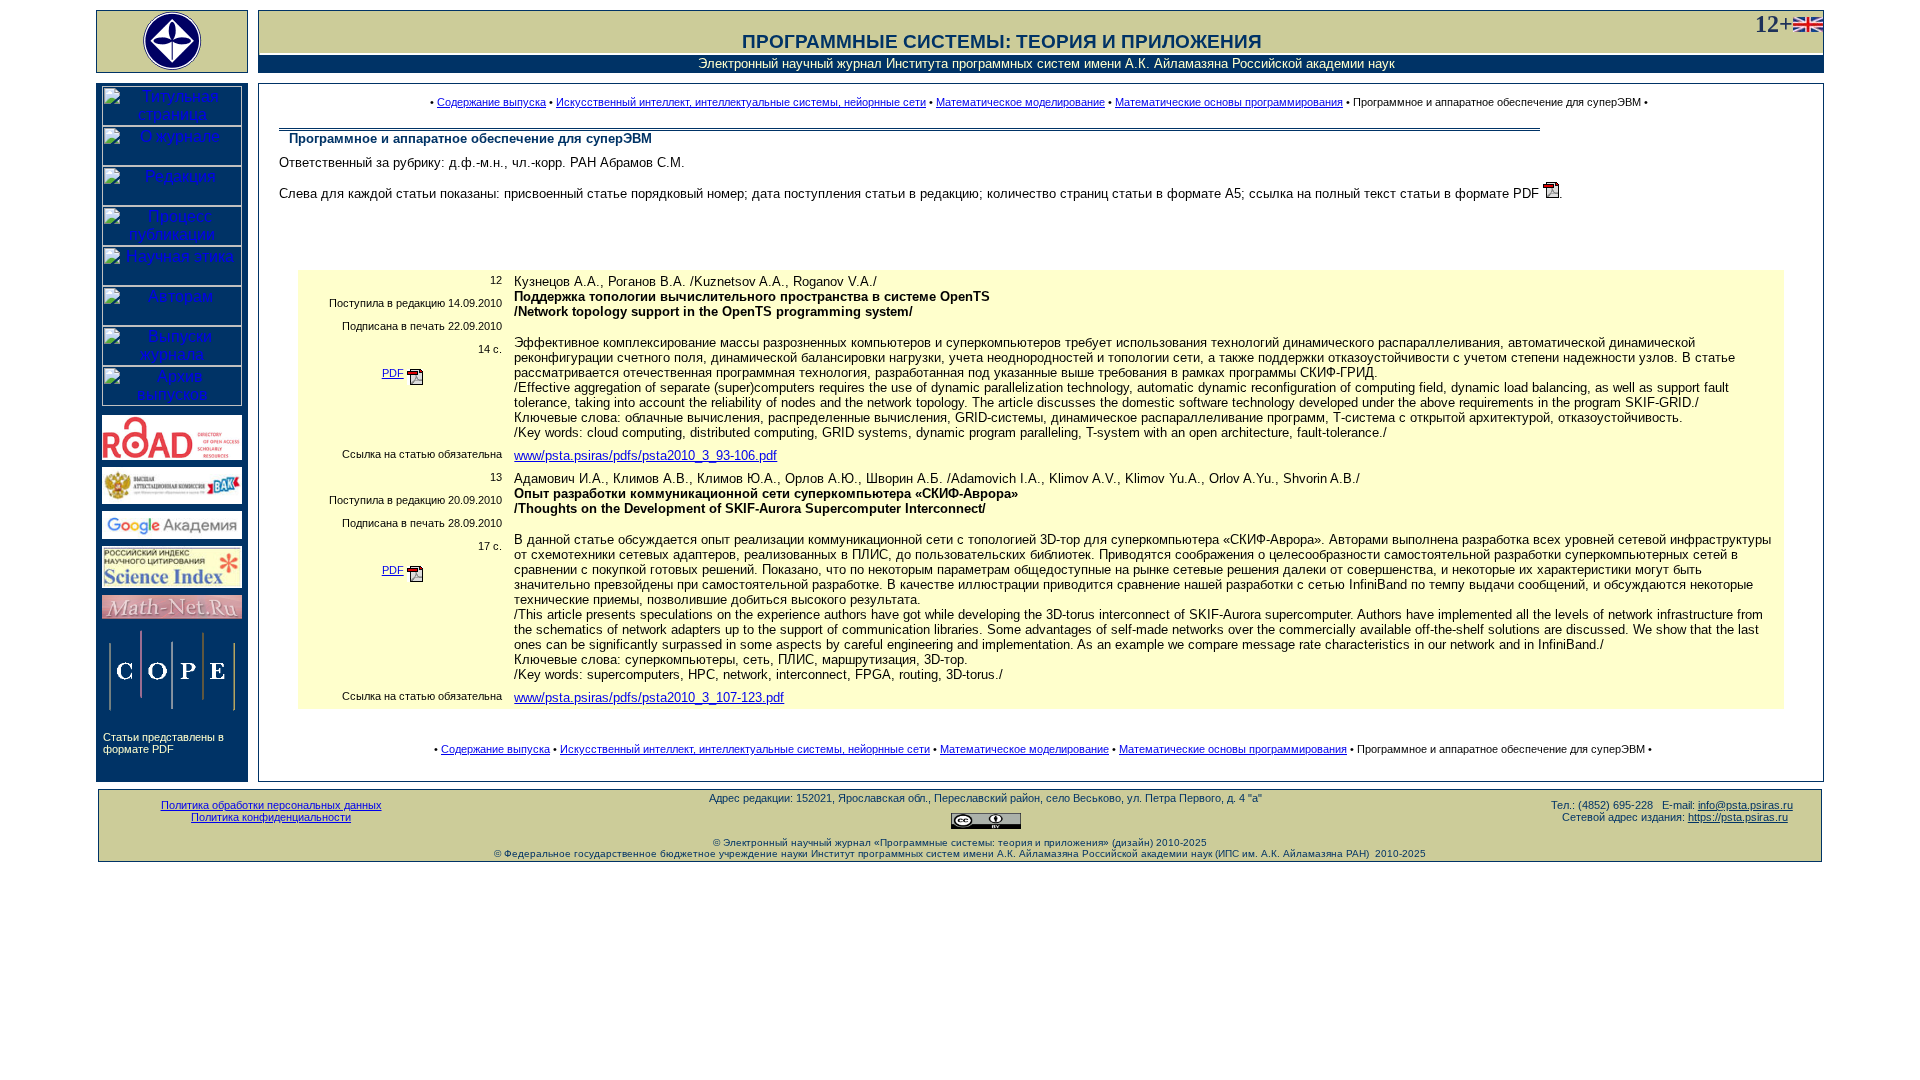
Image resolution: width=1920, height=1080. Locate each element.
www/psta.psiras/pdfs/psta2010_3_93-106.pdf (645, 455)
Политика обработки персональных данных (271, 805)
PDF (393, 373)
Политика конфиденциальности (271, 817)
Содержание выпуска (491, 102)
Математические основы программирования (1229, 102)
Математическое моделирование (1020, 102)
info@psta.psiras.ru (1745, 805)
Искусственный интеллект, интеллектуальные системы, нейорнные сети (741, 102)
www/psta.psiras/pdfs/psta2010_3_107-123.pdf (649, 697)
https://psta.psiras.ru (1738, 817)
